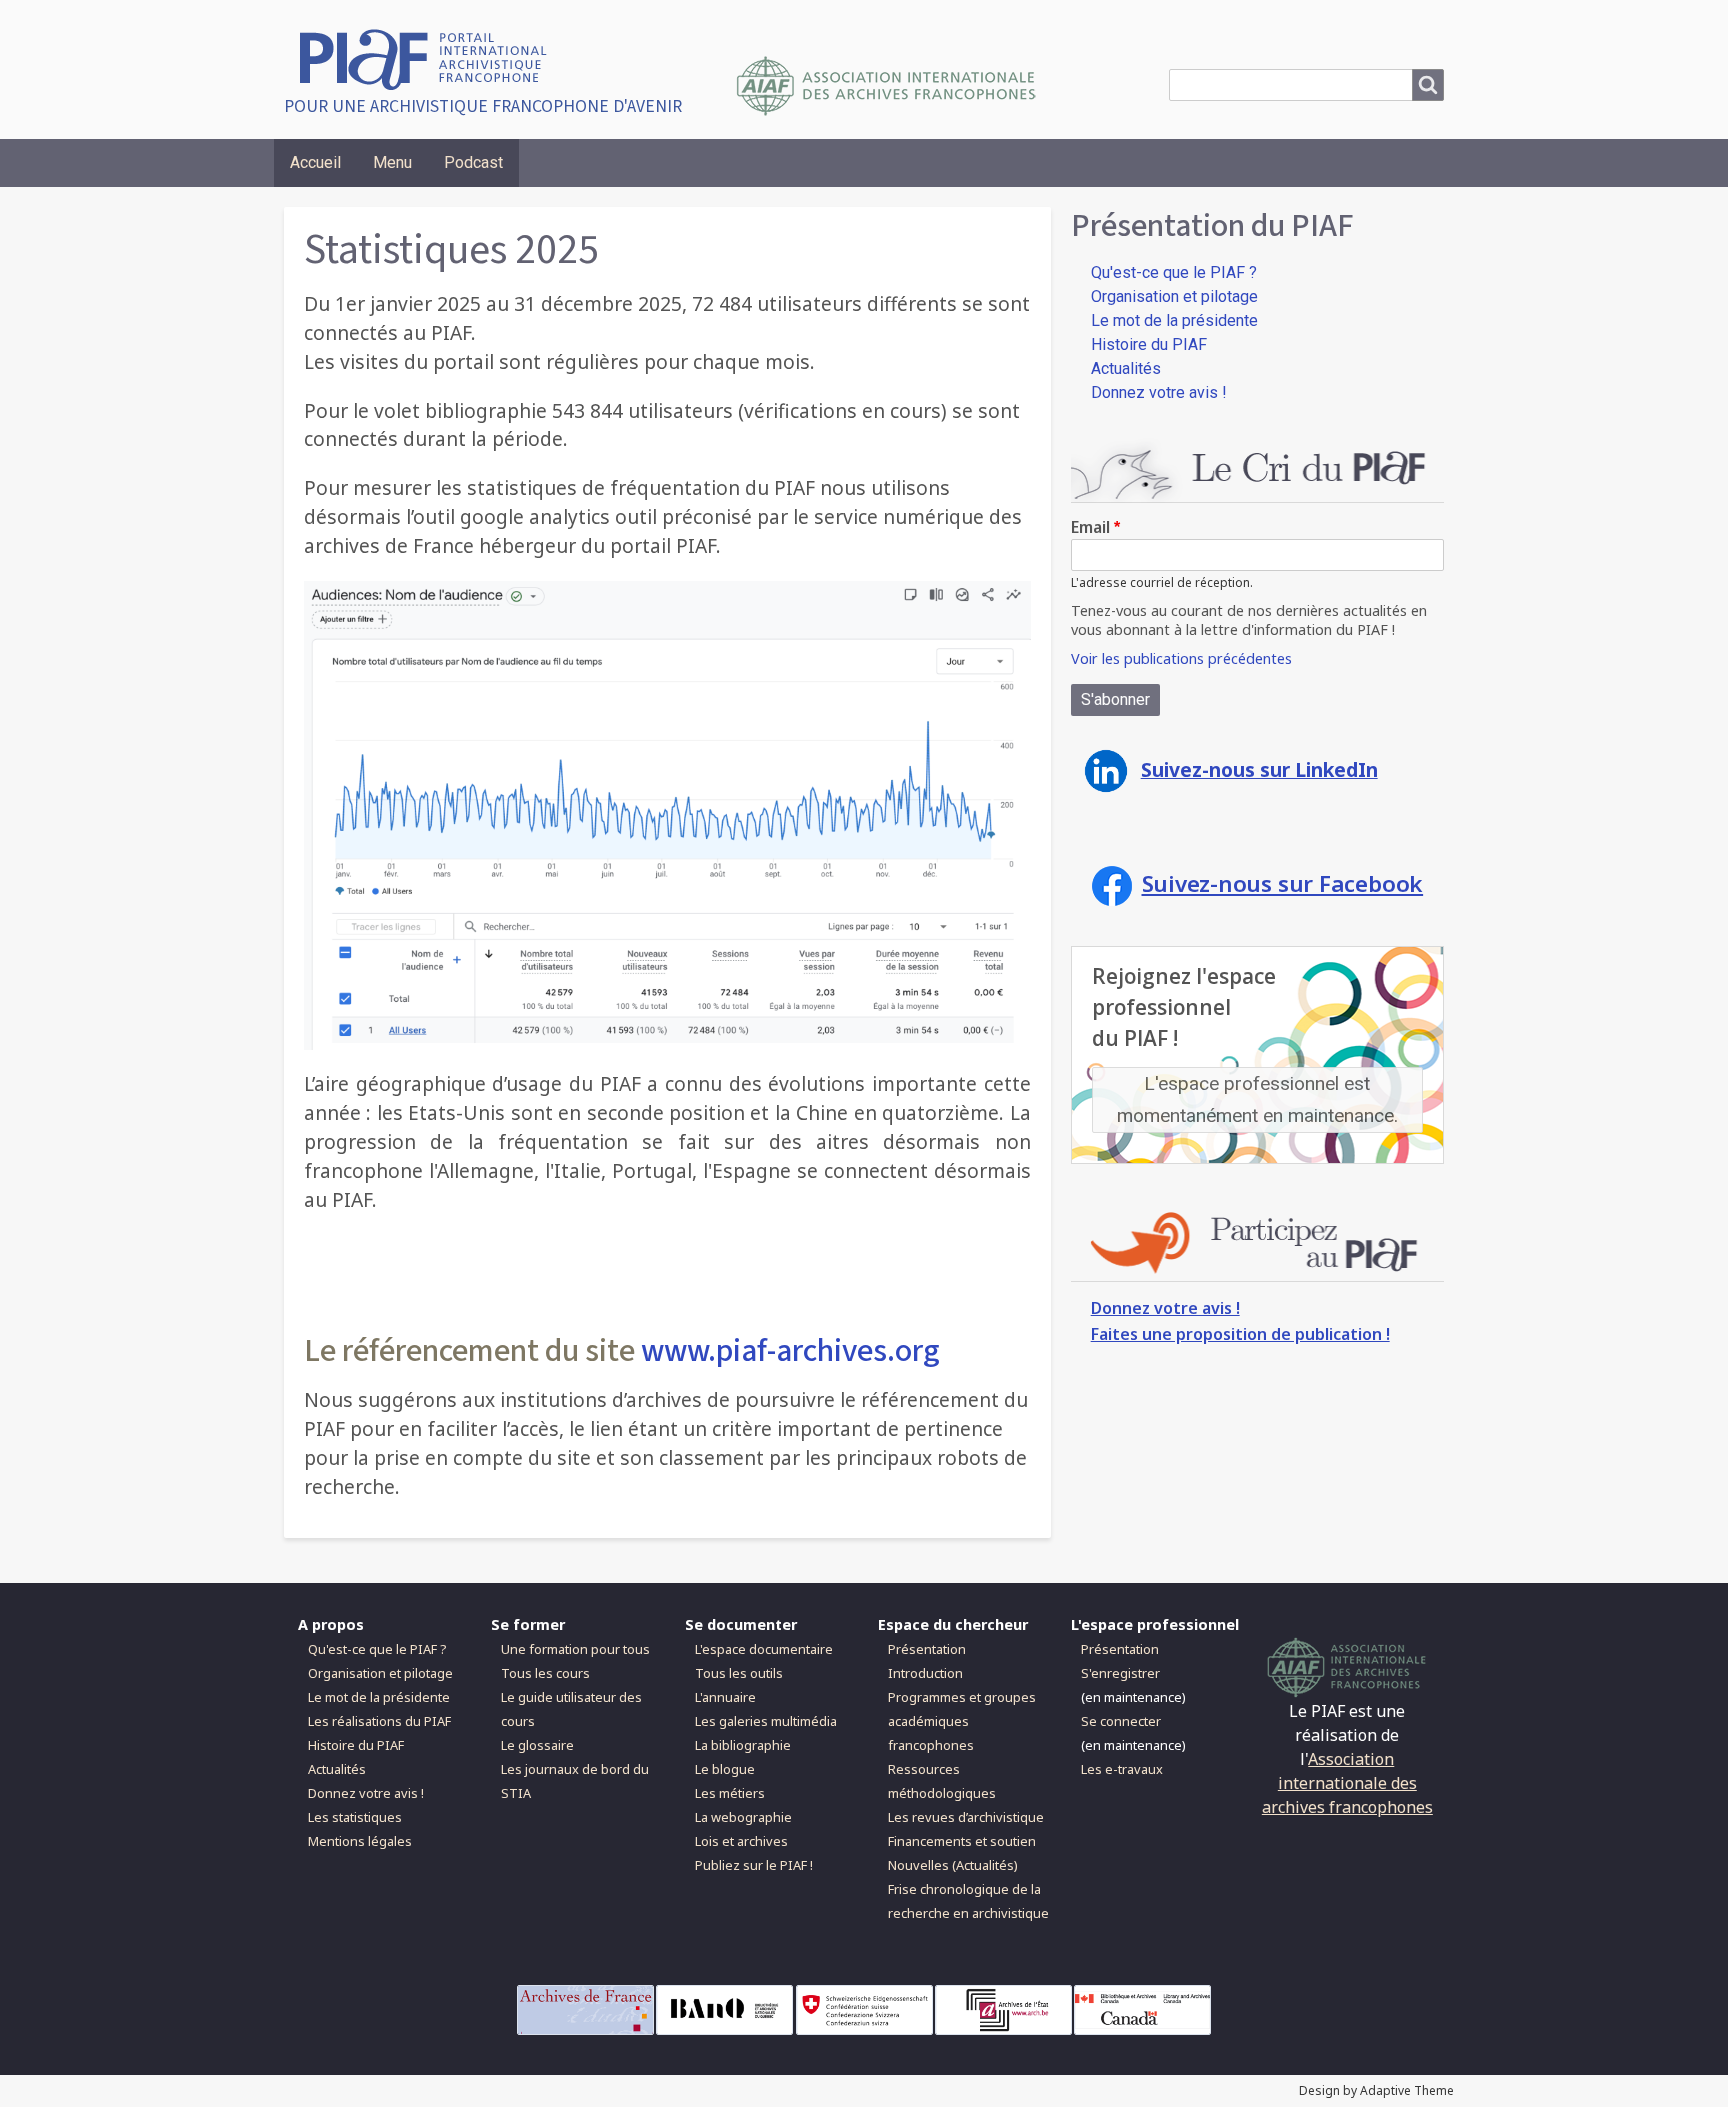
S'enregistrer (1120, 1673)
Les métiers (730, 1793)
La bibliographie (743, 1745)
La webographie (743, 1817)
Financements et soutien (962, 1841)
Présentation (927, 1649)
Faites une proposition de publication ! (1240, 1334)
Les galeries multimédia (766, 1721)
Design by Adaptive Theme (1376, 2090)
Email (1090, 527)
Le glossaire (537, 1745)
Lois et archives (741, 1841)
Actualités (1126, 368)
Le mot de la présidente (1174, 320)
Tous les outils (739, 1673)
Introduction (925, 1673)
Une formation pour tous (575, 1649)
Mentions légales (360, 1841)
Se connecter (1121, 1721)
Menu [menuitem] (392, 162)
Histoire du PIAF (1149, 344)
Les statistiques (355, 1817)
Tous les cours (545, 1673)
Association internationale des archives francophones (1347, 1783)
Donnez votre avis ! (1159, 392)
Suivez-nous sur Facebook (1283, 883)
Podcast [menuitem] (473, 162)
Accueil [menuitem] (315, 162)
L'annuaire (725, 1697)
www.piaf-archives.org (790, 1351)
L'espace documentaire (764, 1649)
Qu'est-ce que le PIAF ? (1174, 272)
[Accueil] (430, 57)
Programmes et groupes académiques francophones (962, 1721)
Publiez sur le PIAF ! (754, 1865)
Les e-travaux (1122, 1769)
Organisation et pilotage (1174, 296)
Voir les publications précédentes (1181, 658)
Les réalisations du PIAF (379, 1721)
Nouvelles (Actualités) (953, 1865)
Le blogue (725, 1769)
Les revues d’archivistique (966, 1817)
